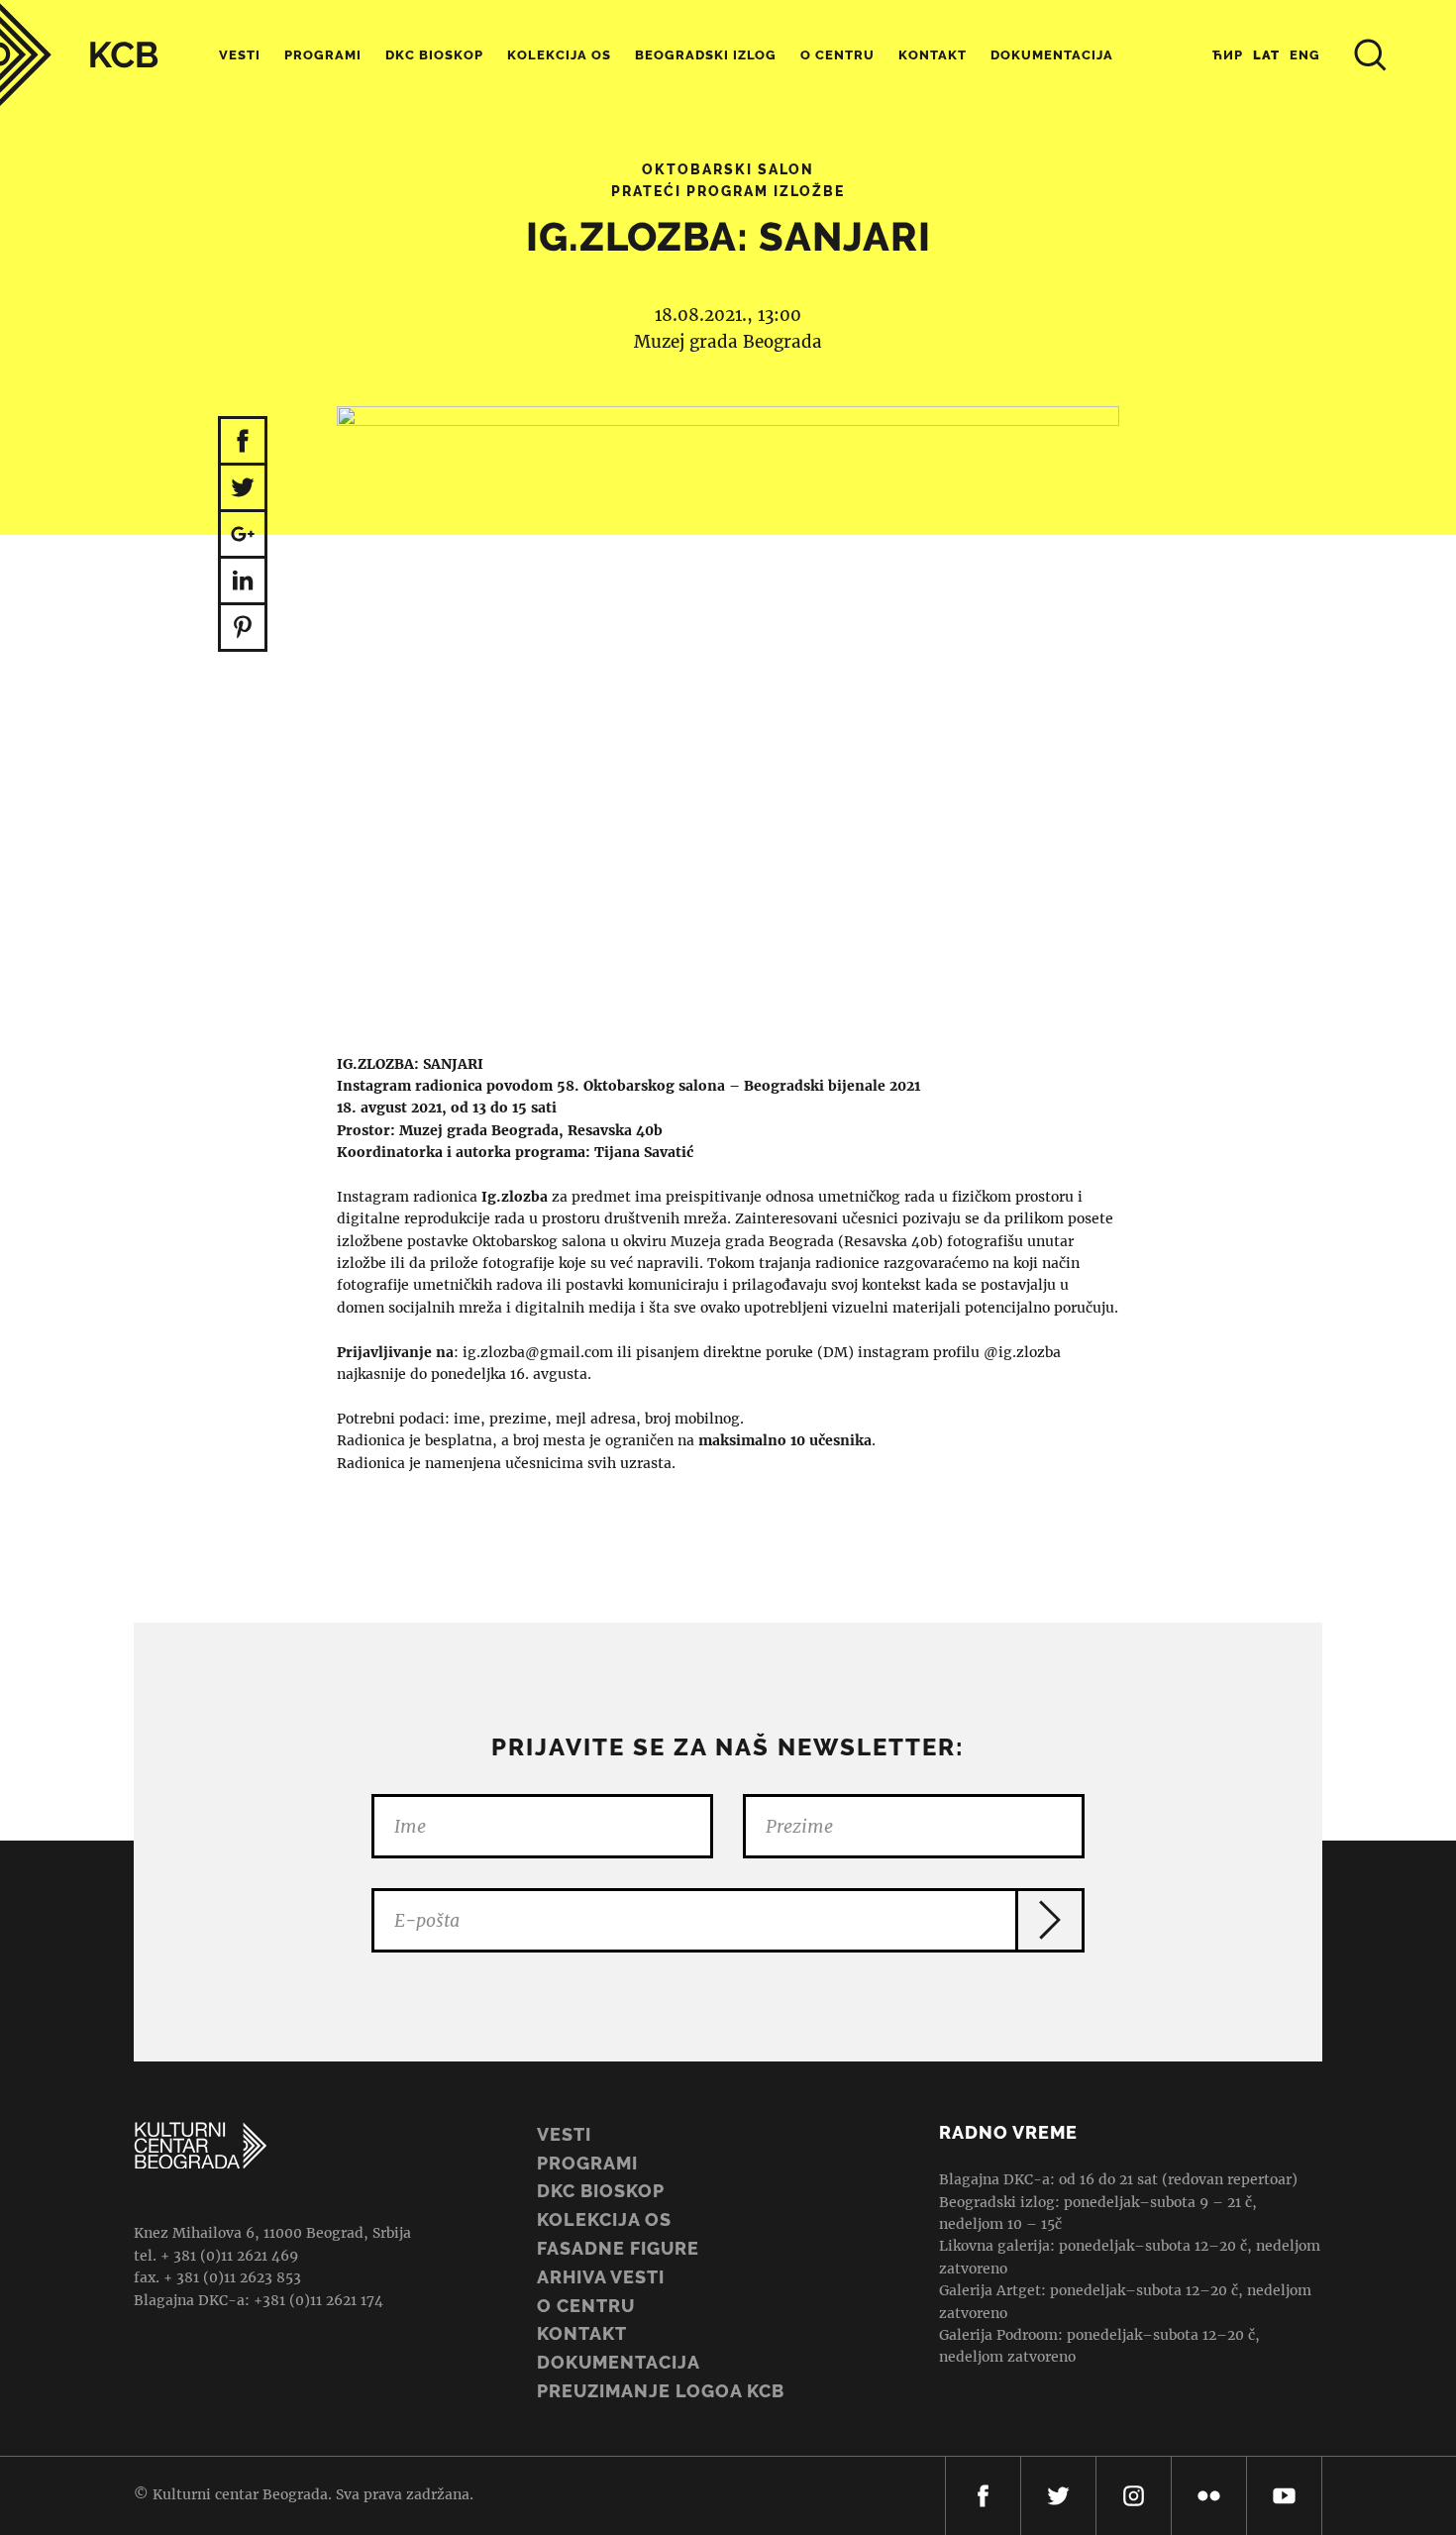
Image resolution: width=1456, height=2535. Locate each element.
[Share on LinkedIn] (243, 582)
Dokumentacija (619, 2362)
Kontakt (933, 55)
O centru (837, 55)
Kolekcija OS (559, 55)
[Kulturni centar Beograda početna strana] (79, 55)
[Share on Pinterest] (243, 629)
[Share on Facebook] (243, 441)
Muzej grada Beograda (728, 342)
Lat (1266, 55)
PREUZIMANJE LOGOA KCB (661, 2391)
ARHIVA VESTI (601, 2277)
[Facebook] (983, 2496)
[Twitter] (1058, 2496)
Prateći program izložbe (728, 191)
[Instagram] (1134, 2496)
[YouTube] (1284, 2496)
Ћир (1228, 55)
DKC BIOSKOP (601, 2191)
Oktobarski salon (728, 169)
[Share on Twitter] (243, 489)
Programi (323, 55)
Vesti (240, 55)
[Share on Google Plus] (243, 535)
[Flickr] (1209, 2496)
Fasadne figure (618, 2248)
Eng (1305, 55)
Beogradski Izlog (706, 55)
